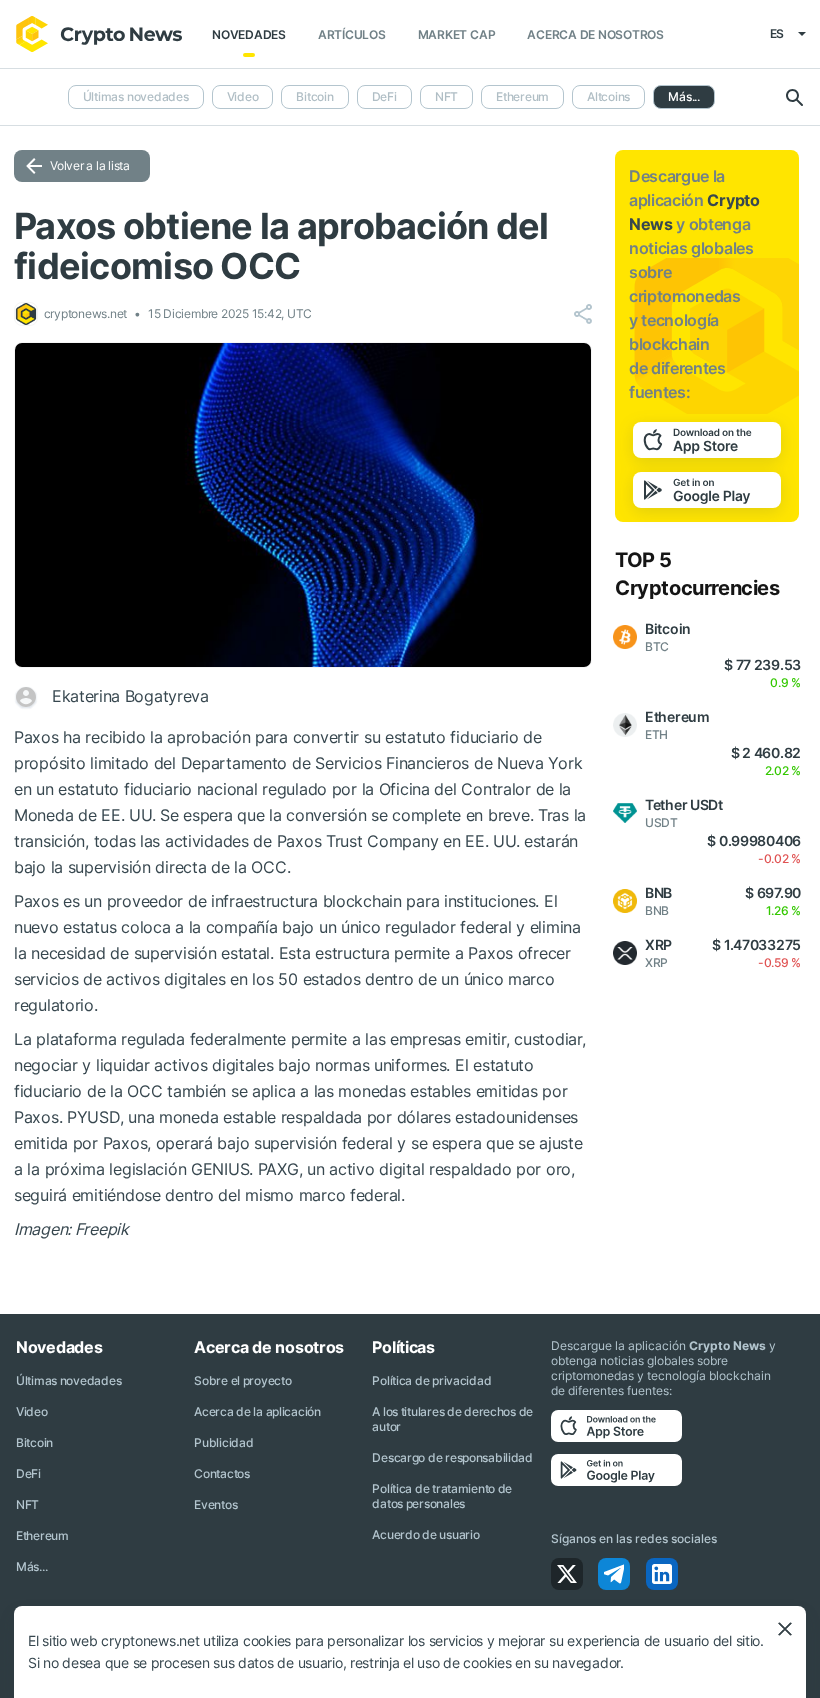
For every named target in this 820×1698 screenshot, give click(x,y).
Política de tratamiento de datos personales (442, 1496)
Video (243, 96)
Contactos (221, 1473)
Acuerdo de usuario (425, 1534)
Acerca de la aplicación (257, 1411)
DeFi (384, 96)
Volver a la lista (90, 165)
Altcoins (608, 96)
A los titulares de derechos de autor (452, 1419)
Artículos (352, 34)
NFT (446, 96)
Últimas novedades (136, 96)
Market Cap (457, 34)
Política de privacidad (431, 1380)
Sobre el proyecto (242, 1380)
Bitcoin (314, 96)
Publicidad (223, 1442)
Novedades (249, 34)
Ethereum (522, 96)
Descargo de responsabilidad (452, 1457)
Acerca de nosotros (595, 34)
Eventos (215, 1504)
